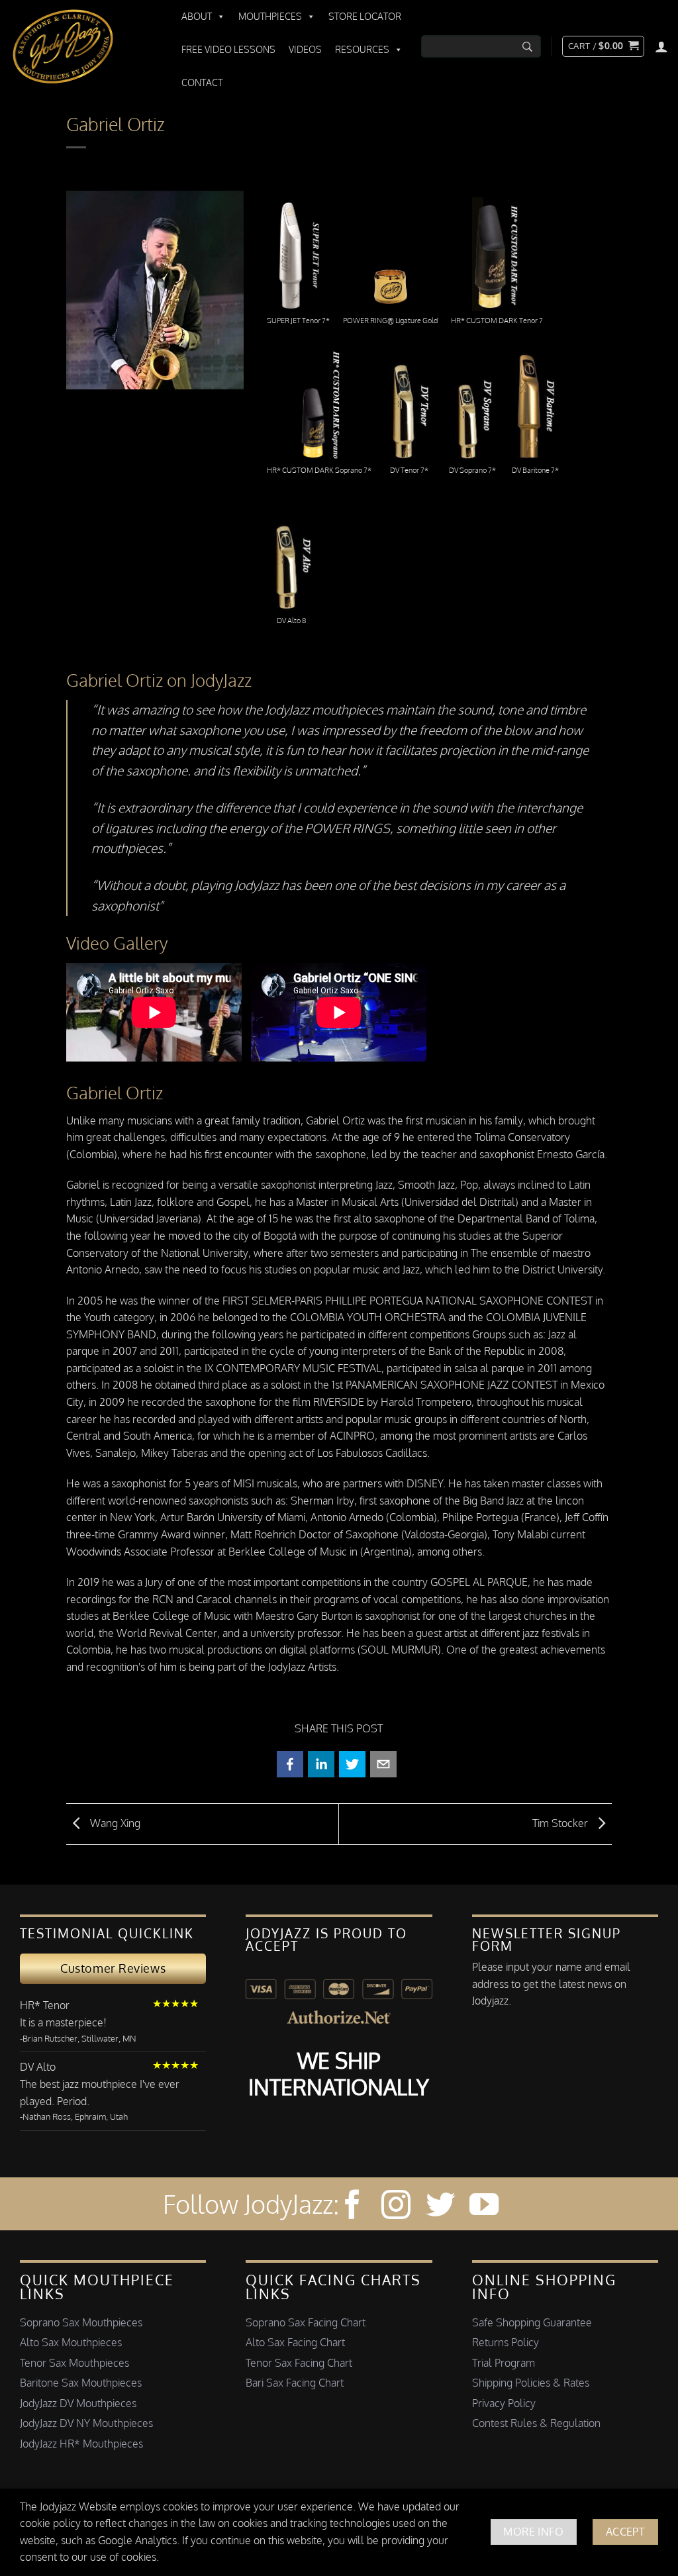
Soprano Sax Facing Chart (306, 2322)
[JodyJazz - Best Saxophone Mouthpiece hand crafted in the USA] (82, 46)
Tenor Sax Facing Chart (299, 2363)
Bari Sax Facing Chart (295, 2383)
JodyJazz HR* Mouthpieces (81, 2444)
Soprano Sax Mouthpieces (81, 2322)
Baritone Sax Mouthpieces (81, 2383)
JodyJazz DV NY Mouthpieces (86, 2423)
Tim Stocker (561, 1823)
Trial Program (504, 2363)
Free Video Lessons (228, 49)
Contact (202, 82)
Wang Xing (114, 1823)
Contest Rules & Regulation (536, 2423)
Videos (305, 49)
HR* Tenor (45, 2005)
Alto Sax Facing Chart (295, 2342)
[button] (603, 46)
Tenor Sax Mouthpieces (74, 2363)
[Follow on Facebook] (352, 2207)
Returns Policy (506, 2342)
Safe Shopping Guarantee (532, 2322)
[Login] (661, 46)
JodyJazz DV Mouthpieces (78, 2403)
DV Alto (38, 2067)
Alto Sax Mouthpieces (71, 2342)
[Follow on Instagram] (396, 2207)
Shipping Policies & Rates (531, 2383)
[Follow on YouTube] (484, 2207)
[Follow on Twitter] (440, 2207)
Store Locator (365, 16)
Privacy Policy (504, 2403)
